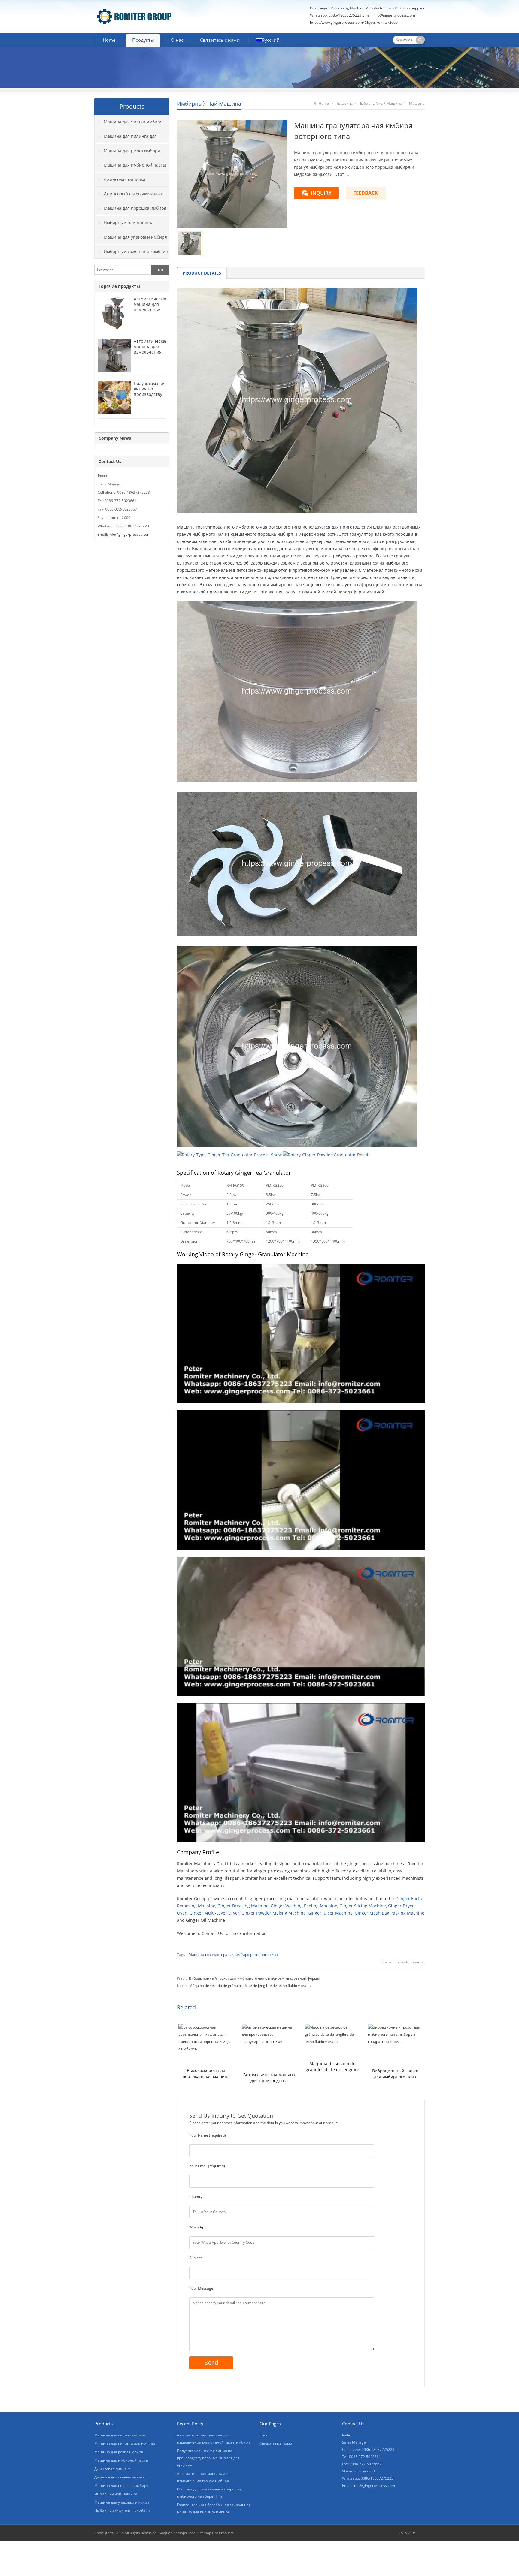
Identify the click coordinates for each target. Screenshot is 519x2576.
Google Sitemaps (173, 2533)
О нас (177, 40)
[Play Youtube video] (301, 1333)
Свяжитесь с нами (220, 40)
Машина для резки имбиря (132, 151)
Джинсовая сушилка (124, 179)
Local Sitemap (199, 2533)
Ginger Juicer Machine (330, 1913)
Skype (421, 2533)
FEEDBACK (366, 193)
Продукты (143, 40)
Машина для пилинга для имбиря (126, 138)
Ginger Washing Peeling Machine (304, 1906)
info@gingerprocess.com (394, 15)
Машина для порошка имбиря (135, 208)
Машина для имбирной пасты (135, 165)
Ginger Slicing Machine (363, 1906)
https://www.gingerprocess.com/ (337, 22)
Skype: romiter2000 (381, 22)
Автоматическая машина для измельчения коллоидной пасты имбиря (151, 310)
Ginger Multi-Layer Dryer (214, 1913)
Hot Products (223, 2533)
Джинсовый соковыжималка (133, 194)
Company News (115, 438)
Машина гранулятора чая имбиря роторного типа (233, 1955)
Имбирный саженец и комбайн (136, 251)
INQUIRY (321, 193)
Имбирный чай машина (209, 104)
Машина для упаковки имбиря (135, 237)
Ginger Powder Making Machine (274, 1913)
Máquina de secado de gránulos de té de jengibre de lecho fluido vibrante (250, 1985)
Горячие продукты (119, 286)
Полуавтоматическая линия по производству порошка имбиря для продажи (155, 397)
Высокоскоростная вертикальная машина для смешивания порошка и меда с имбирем (206, 2074)
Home (109, 40)
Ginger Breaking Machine (243, 1906)
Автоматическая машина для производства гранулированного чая (269, 2078)
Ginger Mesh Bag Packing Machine (390, 1913)
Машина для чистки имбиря (133, 122)
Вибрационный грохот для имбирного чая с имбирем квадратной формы (254, 1978)
